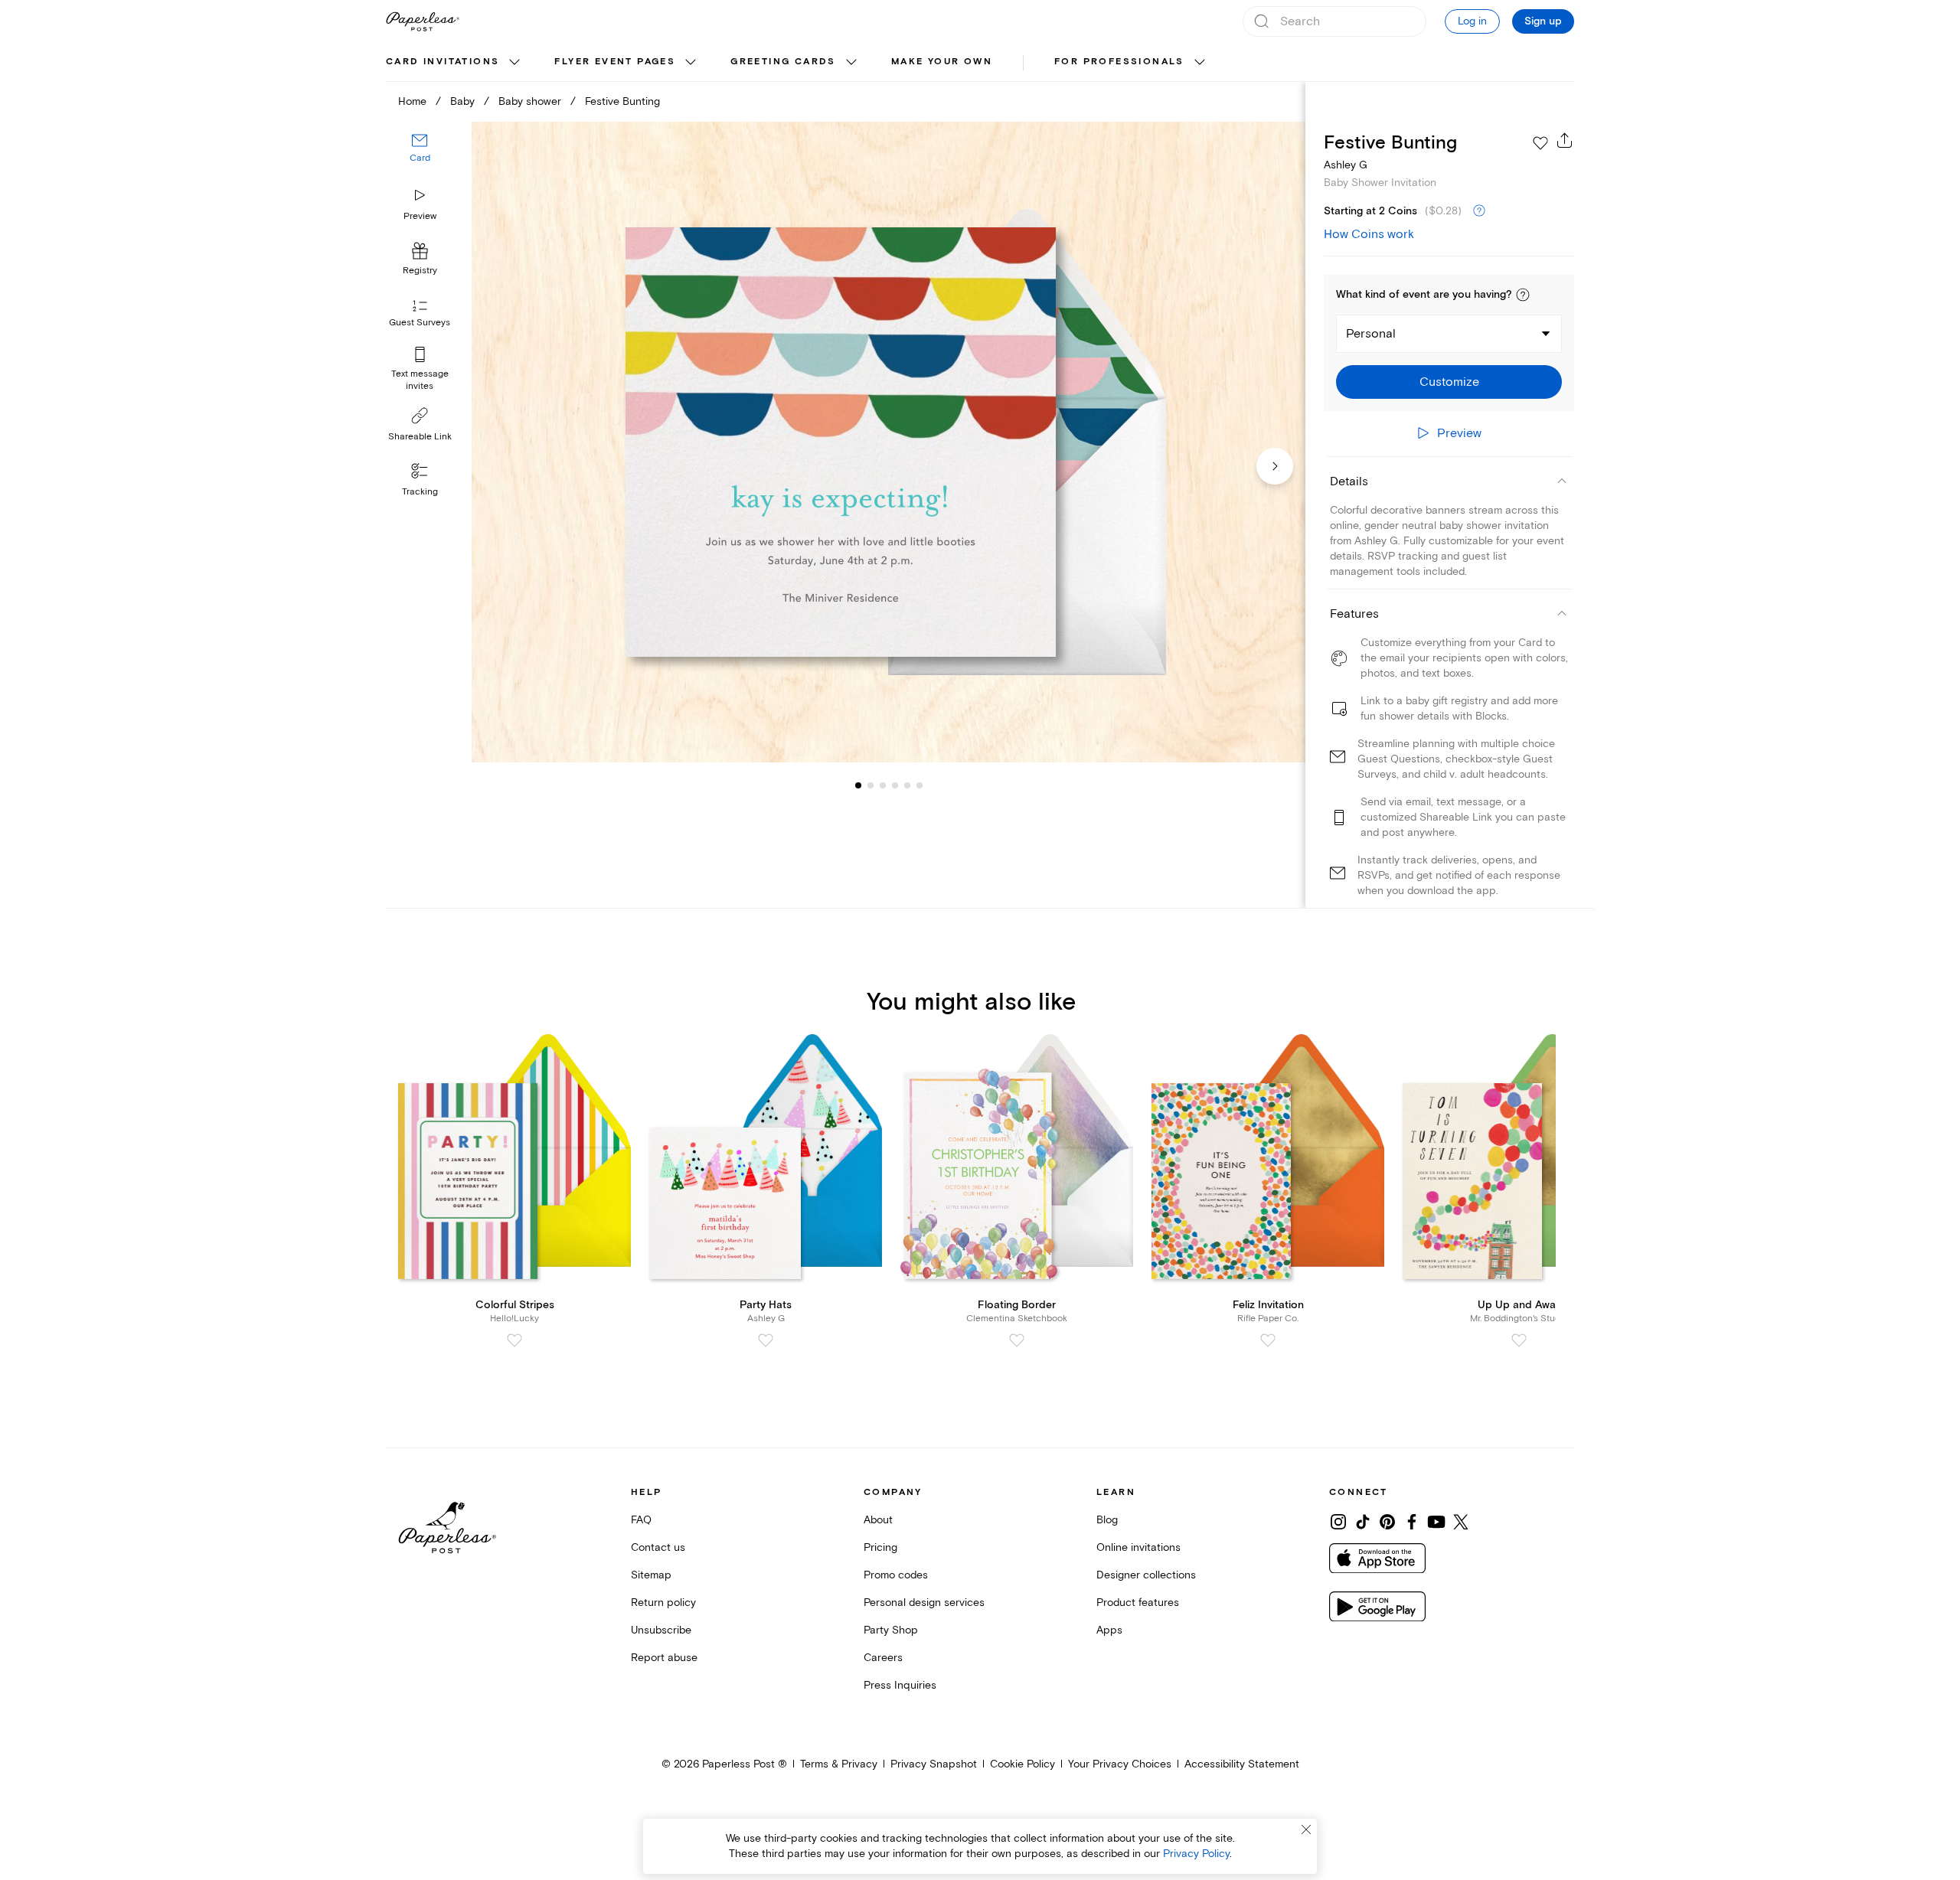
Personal (1371, 334)
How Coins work (1369, 234)
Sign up (1543, 21)
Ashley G (1346, 165)
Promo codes (896, 1575)
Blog (1107, 1520)
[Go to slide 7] (920, 785)
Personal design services (924, 1603)
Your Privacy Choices (1120, 1764)
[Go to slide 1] (858, 785)
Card (420, 159)
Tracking (420, 492)
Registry (420, 271)
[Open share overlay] (1565, 140)
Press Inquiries (900, 1685)
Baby (462, 101)
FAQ (641, 1520)
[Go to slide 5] (895, 785)
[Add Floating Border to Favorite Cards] (1017, 1340)
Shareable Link (420, 437)
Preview (420, 216)
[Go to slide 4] (883, 785)
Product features (1138, 1603)
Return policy (663, 1603)
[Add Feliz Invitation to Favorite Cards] (1268, 1340)
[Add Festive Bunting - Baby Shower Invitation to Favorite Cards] (1540, 143)
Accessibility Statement (1242, 1764)
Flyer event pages (615, 62)
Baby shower (530, 101)
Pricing (880, 1547)
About (878, 1520)
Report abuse (664, 1658)
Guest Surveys (420, 323)
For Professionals (1119, 62)
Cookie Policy (1022, 1764)
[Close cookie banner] (1306, 1829)
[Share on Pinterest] (1387, 1522)
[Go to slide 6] (907, 785)
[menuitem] (455, 63)
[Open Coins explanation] (1479, 211)
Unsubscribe (661, 1630)
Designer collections (1146, 1575)
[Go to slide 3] (871, 785)
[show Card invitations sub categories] (514, 63)
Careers (883, 1658)
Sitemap (651, 1575)
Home (412, 101)
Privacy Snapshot (934, 1764)
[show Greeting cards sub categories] (851, 63)
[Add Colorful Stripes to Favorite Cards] (514, 1340)
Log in (1472, 21)
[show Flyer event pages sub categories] (691, 63)
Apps (1109, 1630)
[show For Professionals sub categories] (1200, 63)
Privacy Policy (1196, 1854)
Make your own (942, 62)
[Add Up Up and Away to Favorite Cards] (1519, 1340)
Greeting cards (783, 62)
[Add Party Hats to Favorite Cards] (766, 1340)
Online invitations (1138, 1547)
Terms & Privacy (839, 1764)
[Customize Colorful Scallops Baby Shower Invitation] (888, 442)
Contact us (658, 1547)
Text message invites (420, 380)
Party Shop (891, 1630)
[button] (1523, 295)
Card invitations (443, 62)
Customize (1449, 382)
